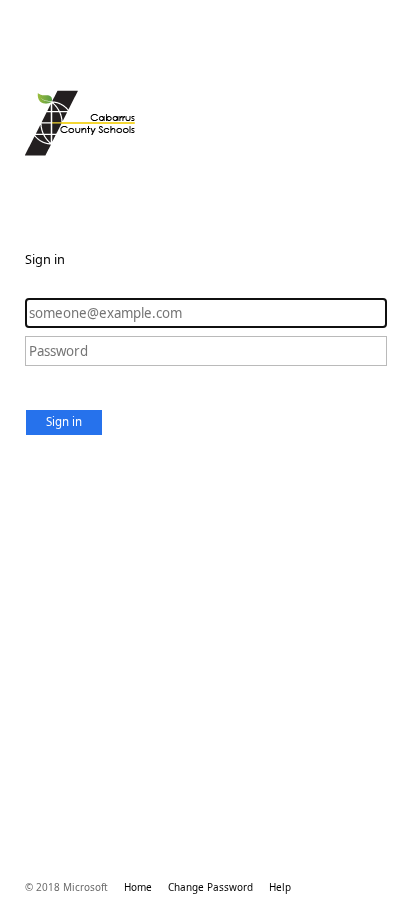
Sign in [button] (64, 421)
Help (280, 887)
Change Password (210, 887)
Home (138, 887)
